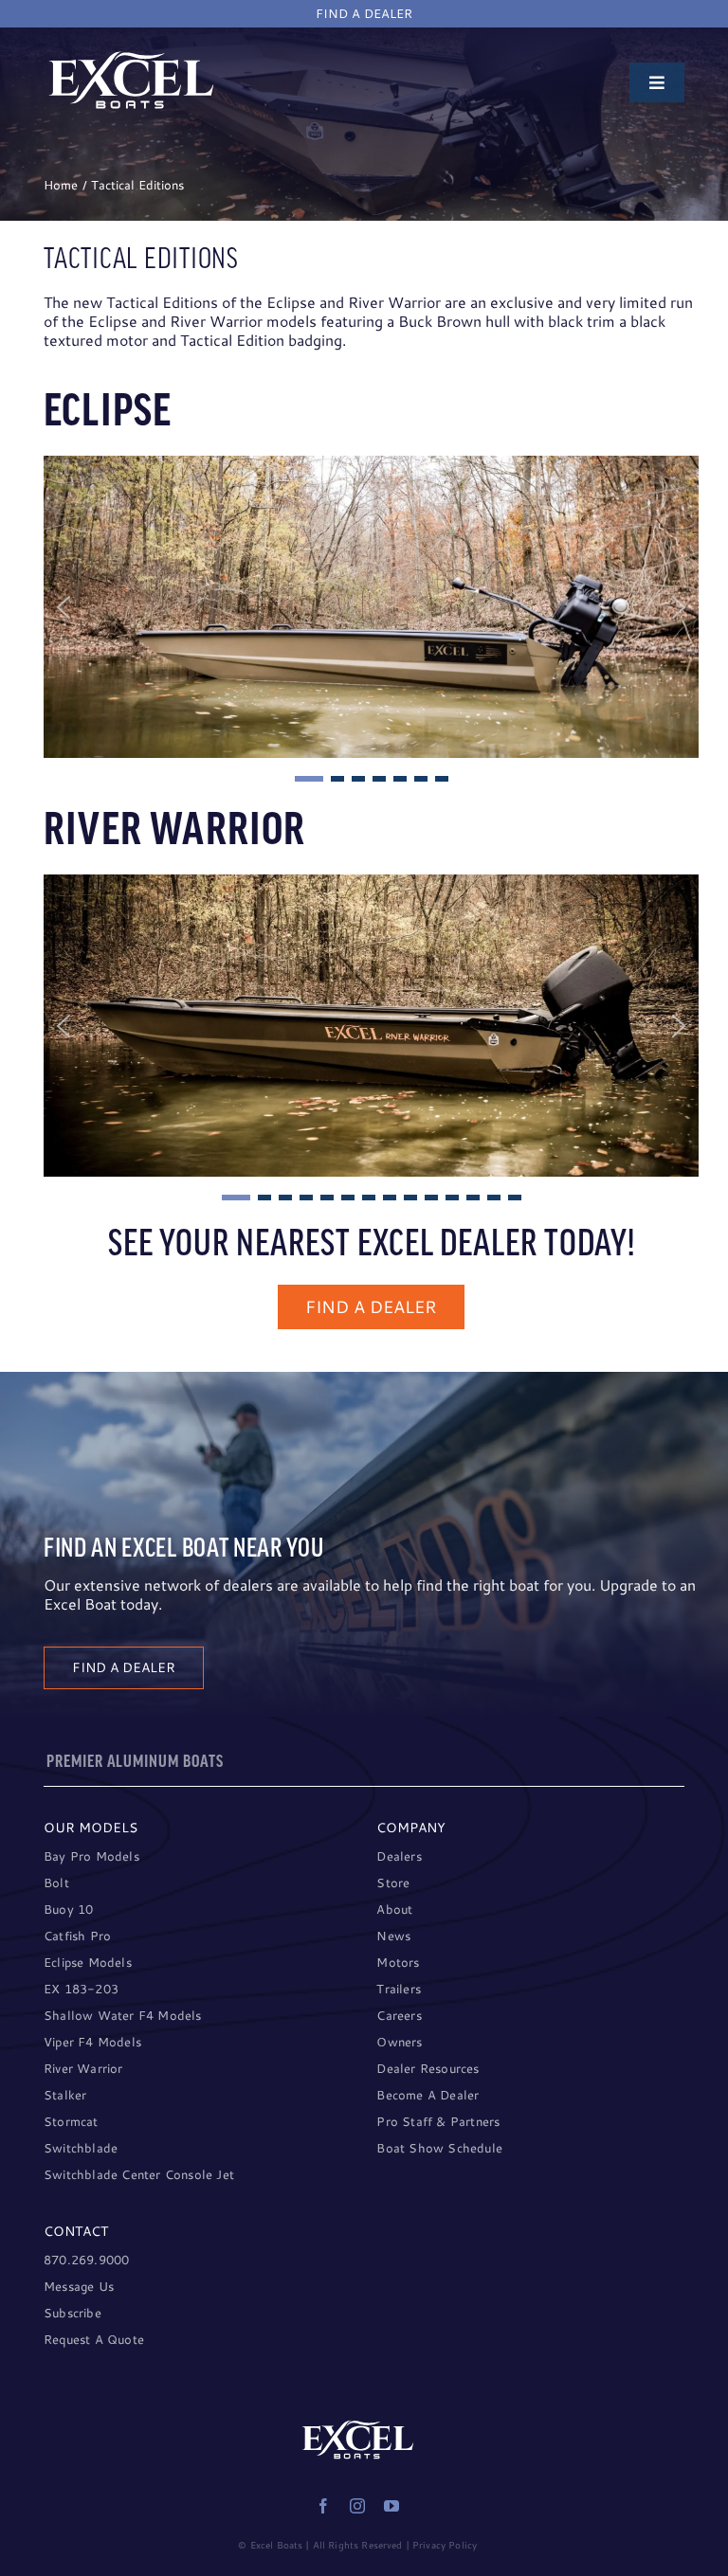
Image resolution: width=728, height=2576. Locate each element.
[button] (64, 607)
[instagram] (357, 2506)
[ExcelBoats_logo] (131, 56)
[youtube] (391, 2506)
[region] (371, 621)
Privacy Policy (445, 2545)
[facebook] (323, 2506)
